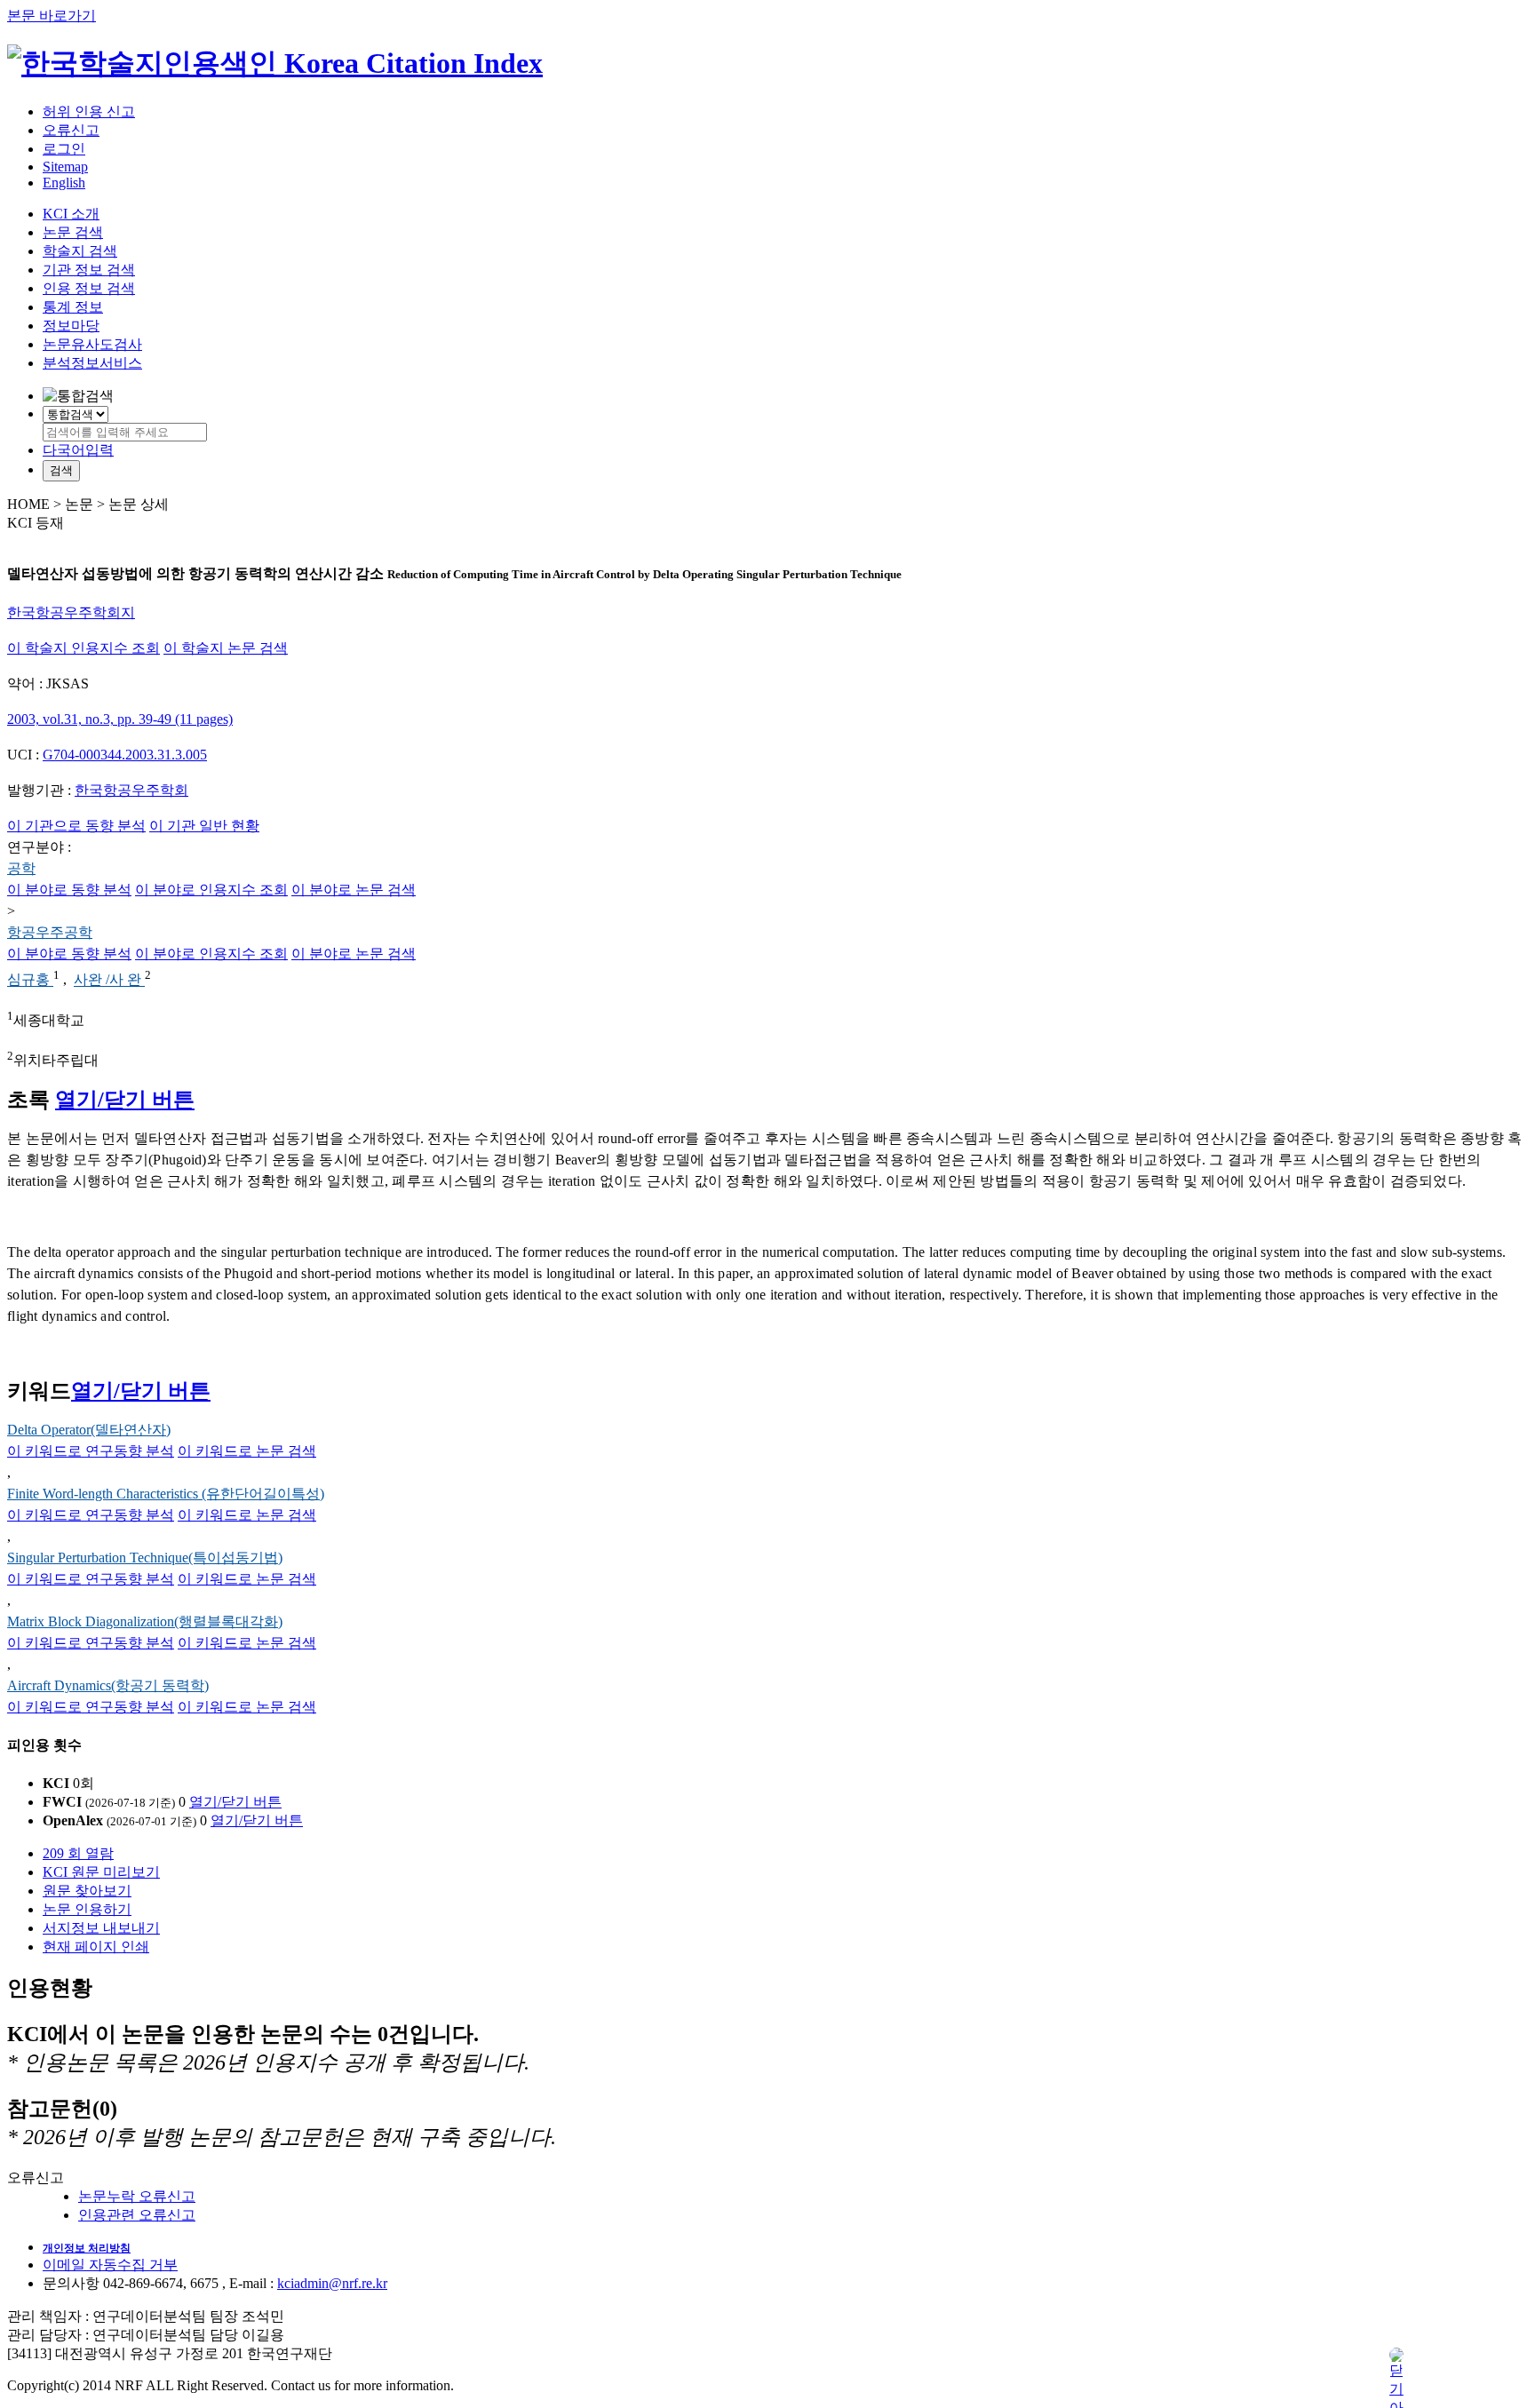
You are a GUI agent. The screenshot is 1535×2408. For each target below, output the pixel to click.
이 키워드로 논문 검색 (247, 1451)
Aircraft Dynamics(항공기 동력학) (108, 1685)
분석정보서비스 (92, 363)
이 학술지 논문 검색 (226, 648)
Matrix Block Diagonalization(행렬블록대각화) (145, 1621)
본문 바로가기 (52, 16)
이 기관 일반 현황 (204, 826)
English (64, 183)
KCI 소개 (71, 214)
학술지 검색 (80, 251)
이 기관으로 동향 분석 (76, 826)
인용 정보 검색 (89, 288)
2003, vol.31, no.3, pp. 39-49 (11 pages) (120, 719)
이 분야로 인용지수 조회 (211, 890)
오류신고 (71, 130)
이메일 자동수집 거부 (110, 2265)
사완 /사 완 (109, 980)
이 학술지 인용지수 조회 (84, 648)
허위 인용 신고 (89, 111)
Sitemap (65, 167)
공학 (21, 868)
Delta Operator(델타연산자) (89, 1430)
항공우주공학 (50, 932)
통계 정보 (73, 307)
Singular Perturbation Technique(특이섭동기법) (145, 1558)
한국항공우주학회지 (71, 612)
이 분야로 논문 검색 (354, 890)
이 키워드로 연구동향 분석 (91, 1451)
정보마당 (71, 326)
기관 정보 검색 (89, 270)
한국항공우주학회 (131, 790)
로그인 (64, 149)
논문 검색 (73, 232)
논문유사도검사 (92, 344)
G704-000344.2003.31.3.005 (125, 755)
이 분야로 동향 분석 (69, 890)
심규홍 (30, 980)
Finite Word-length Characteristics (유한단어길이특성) (166, 1494)
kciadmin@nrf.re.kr (332, 2283)
